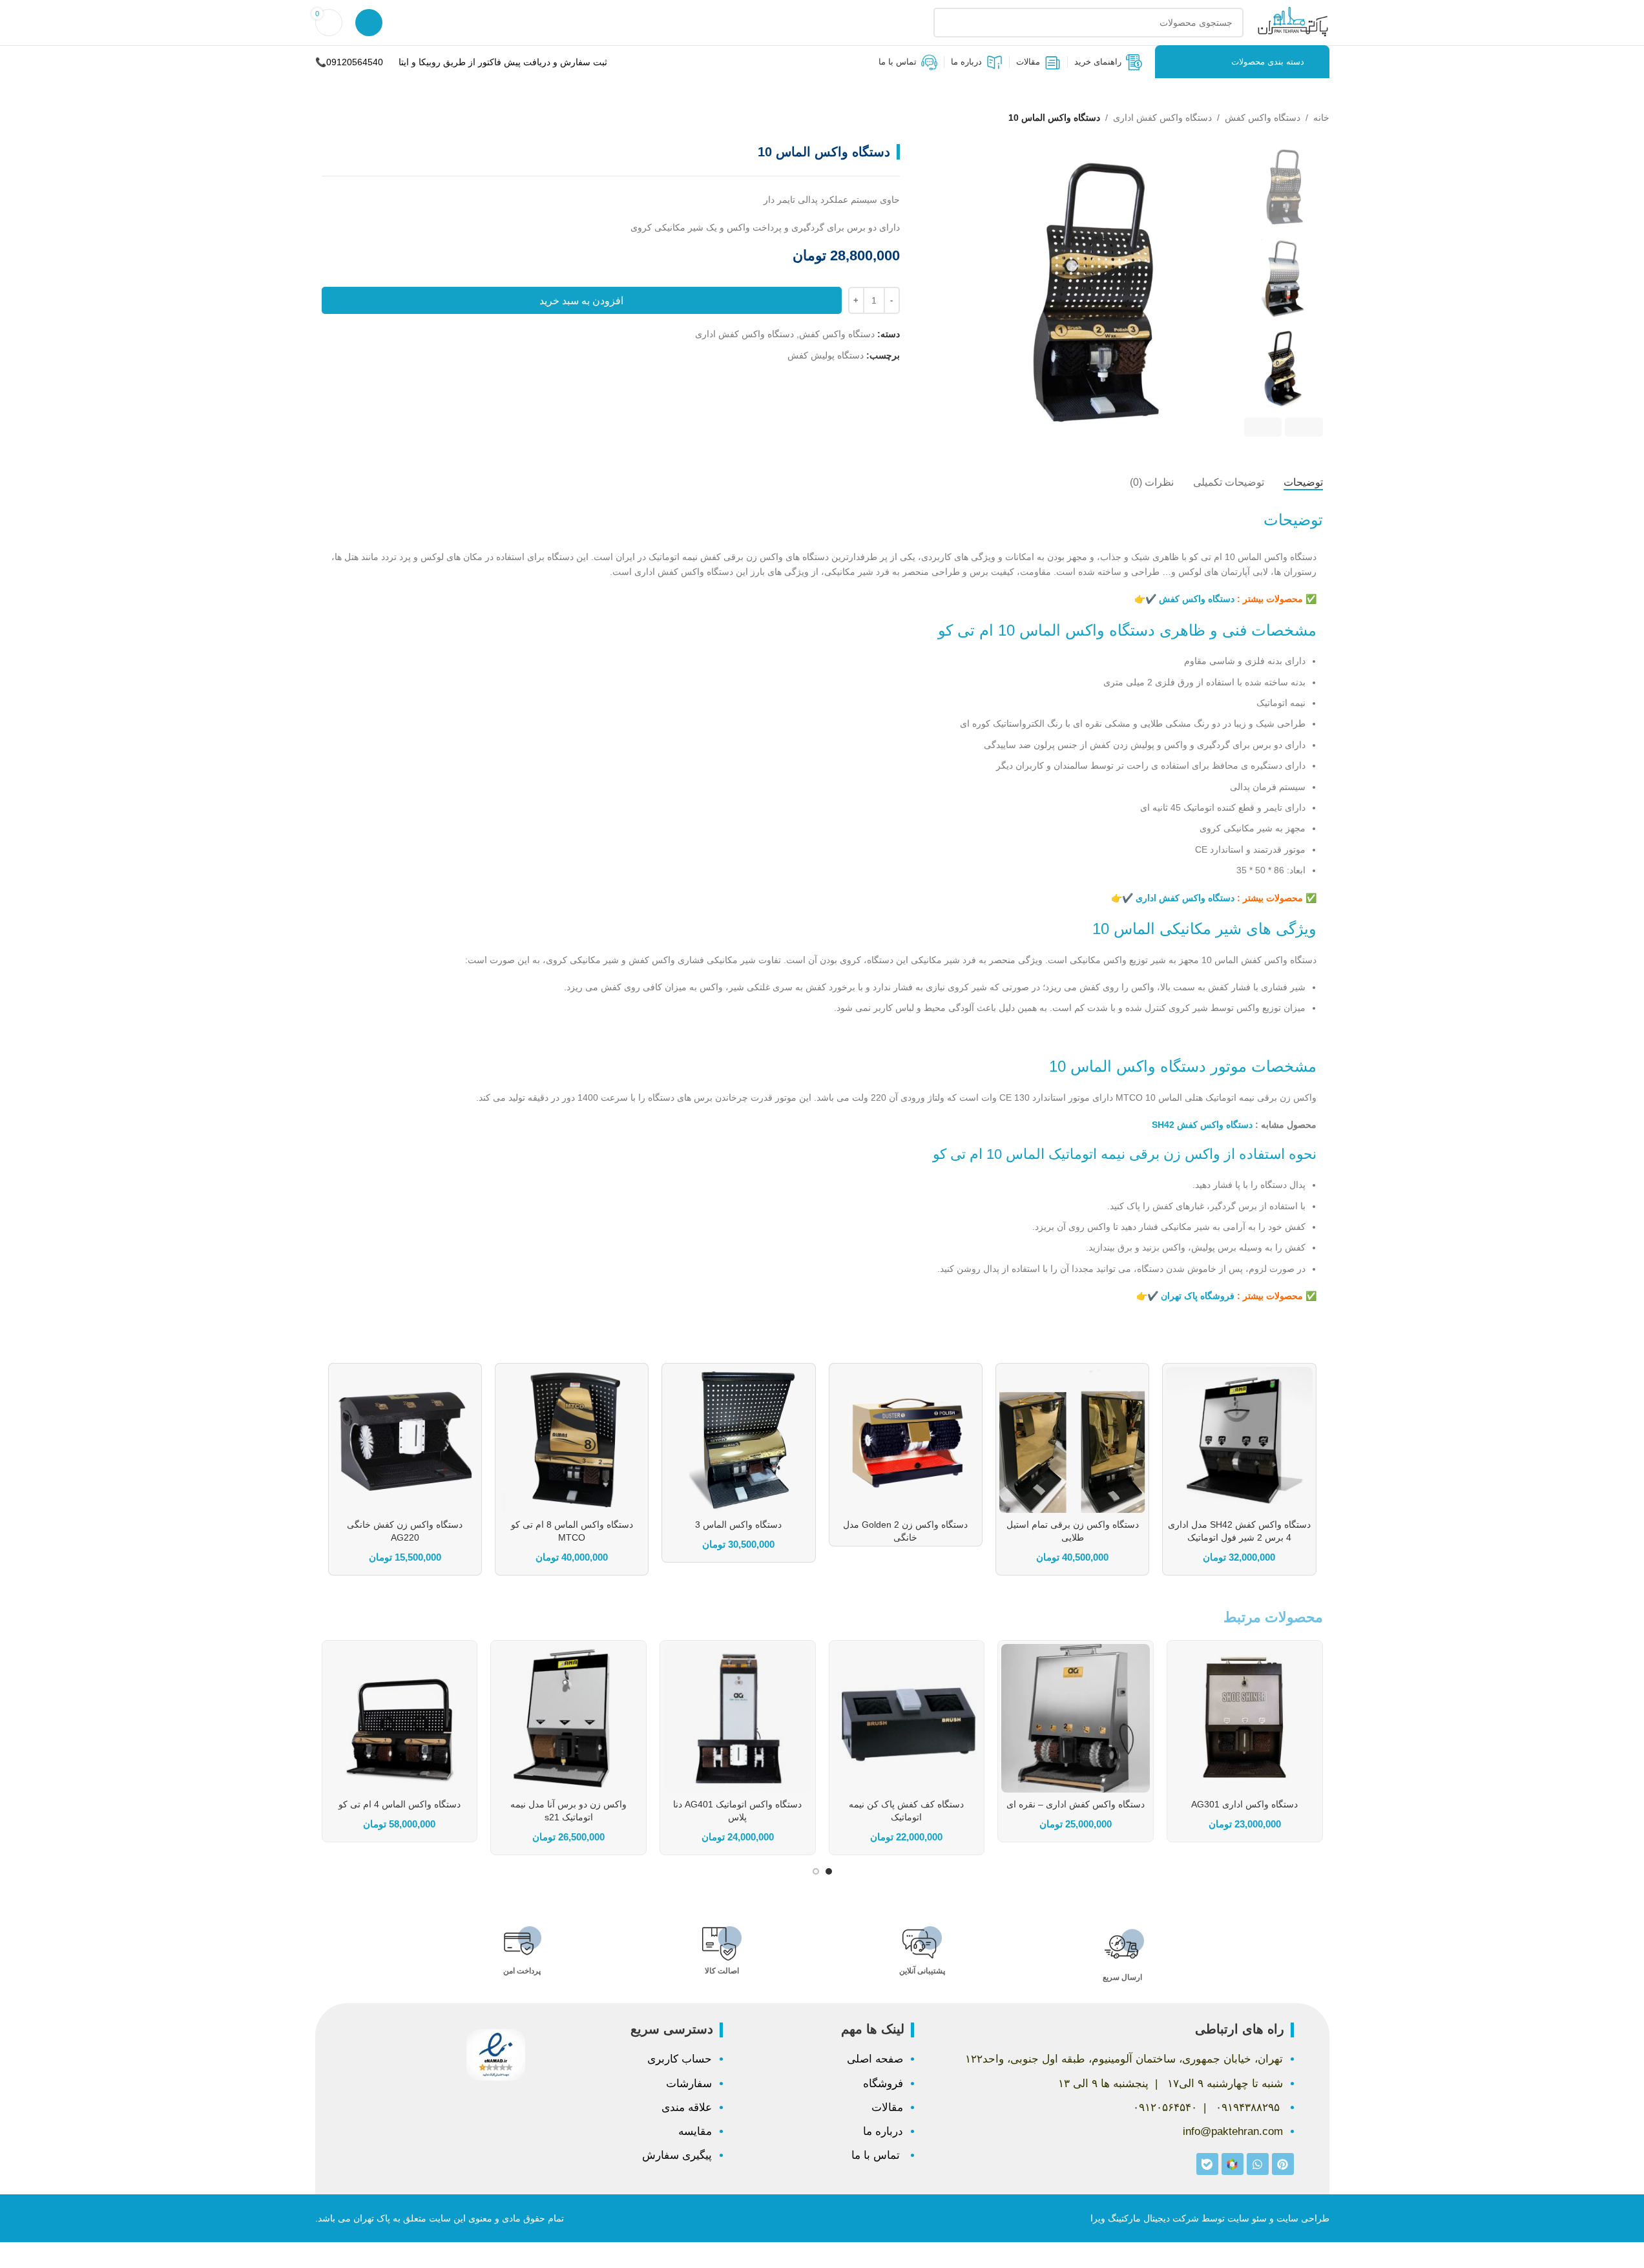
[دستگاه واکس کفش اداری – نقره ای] (1076, 1718)
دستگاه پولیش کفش (826, 355)
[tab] (1303, 483)
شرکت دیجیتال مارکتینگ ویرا (1145, 2218)
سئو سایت (1247, 2218)
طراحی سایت (1303, 2218)
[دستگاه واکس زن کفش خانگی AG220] (405, 1440)
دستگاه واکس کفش (1263, 118)
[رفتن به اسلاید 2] (816, 1871)
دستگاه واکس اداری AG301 (1244, 1804)
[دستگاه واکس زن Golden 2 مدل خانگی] (906, 1440)
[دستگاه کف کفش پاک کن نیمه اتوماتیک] (907, 1718)
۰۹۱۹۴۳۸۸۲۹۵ (1248, 2107)
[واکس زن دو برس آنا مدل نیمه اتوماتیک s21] (568, 1718)
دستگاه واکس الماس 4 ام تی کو (400, 1804)
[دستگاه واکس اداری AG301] (1245, 1718)
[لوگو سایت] (1293, 22)
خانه (1321, 118)
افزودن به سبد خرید (581, 301)
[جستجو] (948, 23)
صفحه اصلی (875, 2059)
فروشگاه (883, 2084)
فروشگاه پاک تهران (1198, 1296)
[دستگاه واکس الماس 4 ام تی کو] (400, 1718)
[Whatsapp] (1258, 2164)
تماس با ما (877, 2155)
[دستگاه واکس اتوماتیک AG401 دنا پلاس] (738, 1718)
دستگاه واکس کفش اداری (1162, 118)
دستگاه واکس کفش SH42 (1201, 1125)
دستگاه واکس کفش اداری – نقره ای (1076, 1804)
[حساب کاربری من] (369, 23)
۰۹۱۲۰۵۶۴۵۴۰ (1165, 2107)
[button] (1304, 427)
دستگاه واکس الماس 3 (738, 1524)
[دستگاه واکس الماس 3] (738, 1440)
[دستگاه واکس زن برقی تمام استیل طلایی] (1072, 1440)
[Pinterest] (1283, 2164)
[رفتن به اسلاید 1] (829, 1871)
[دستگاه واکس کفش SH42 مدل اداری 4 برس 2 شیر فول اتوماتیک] (1239, 1440)
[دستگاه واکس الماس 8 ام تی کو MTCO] (572, 1440)
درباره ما (883, 2131)
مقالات (887, 2107)
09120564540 (355, 62)
